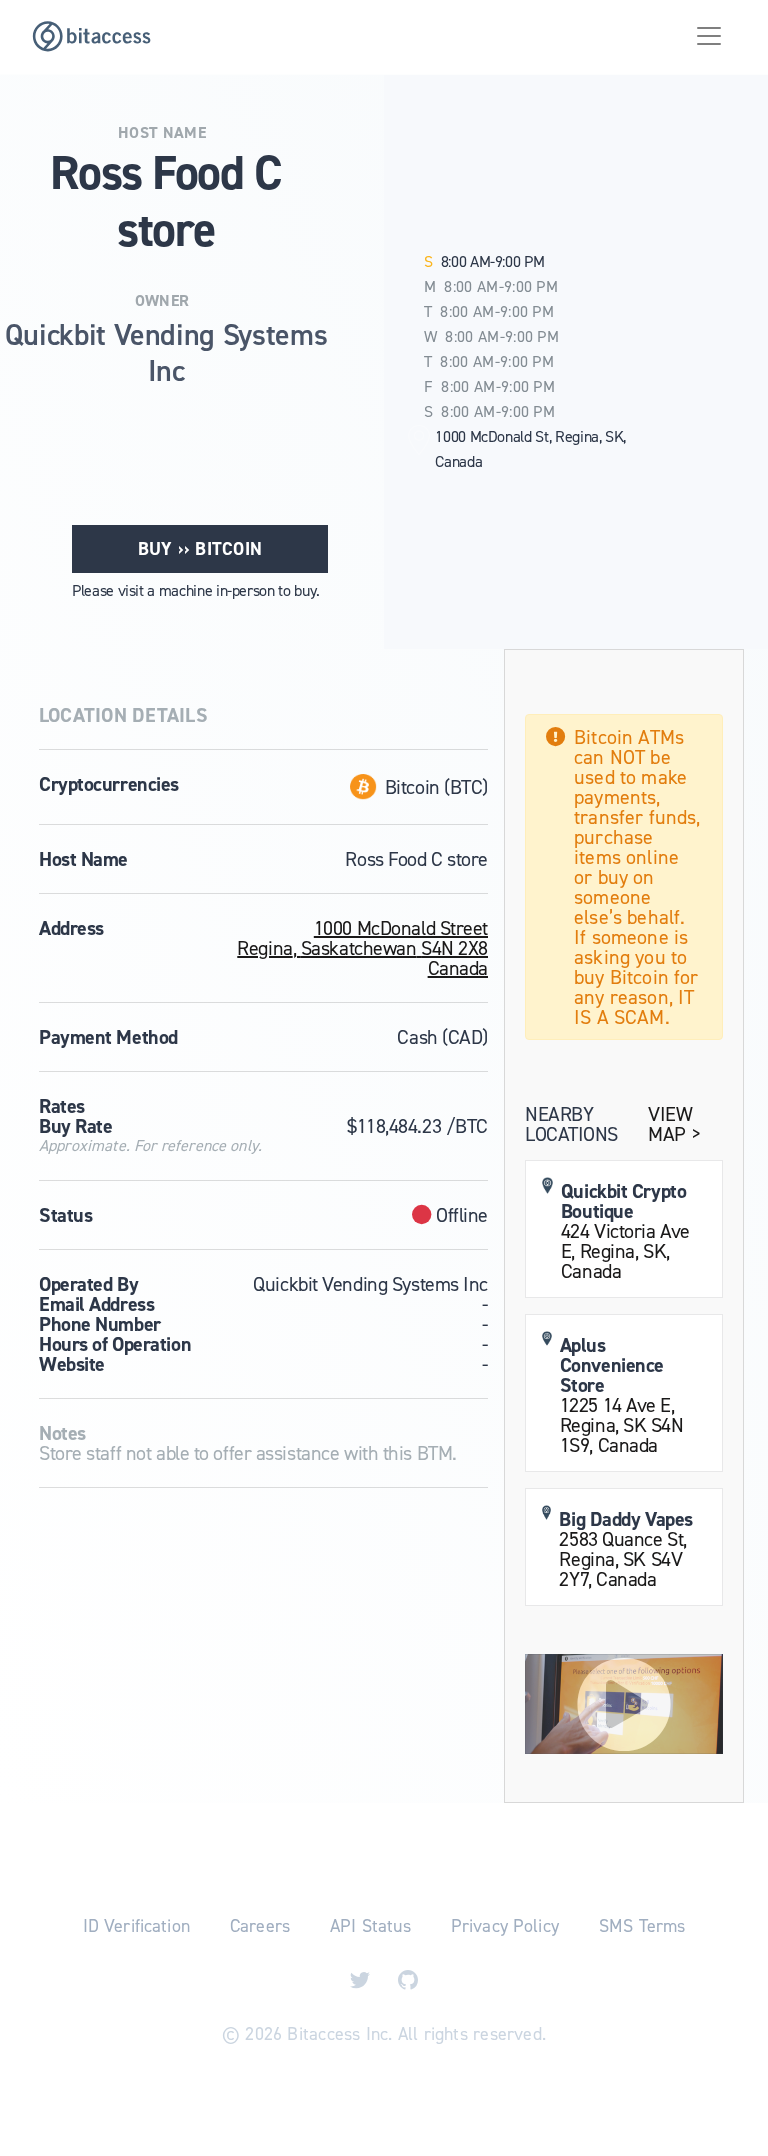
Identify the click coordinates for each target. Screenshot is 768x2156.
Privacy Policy (505, 1926)
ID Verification (136, 1926)
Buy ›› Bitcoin (200, 549)
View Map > (674, 1124)
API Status (370, 1926)
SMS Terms (642, 1926)
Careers (260, 1926)
